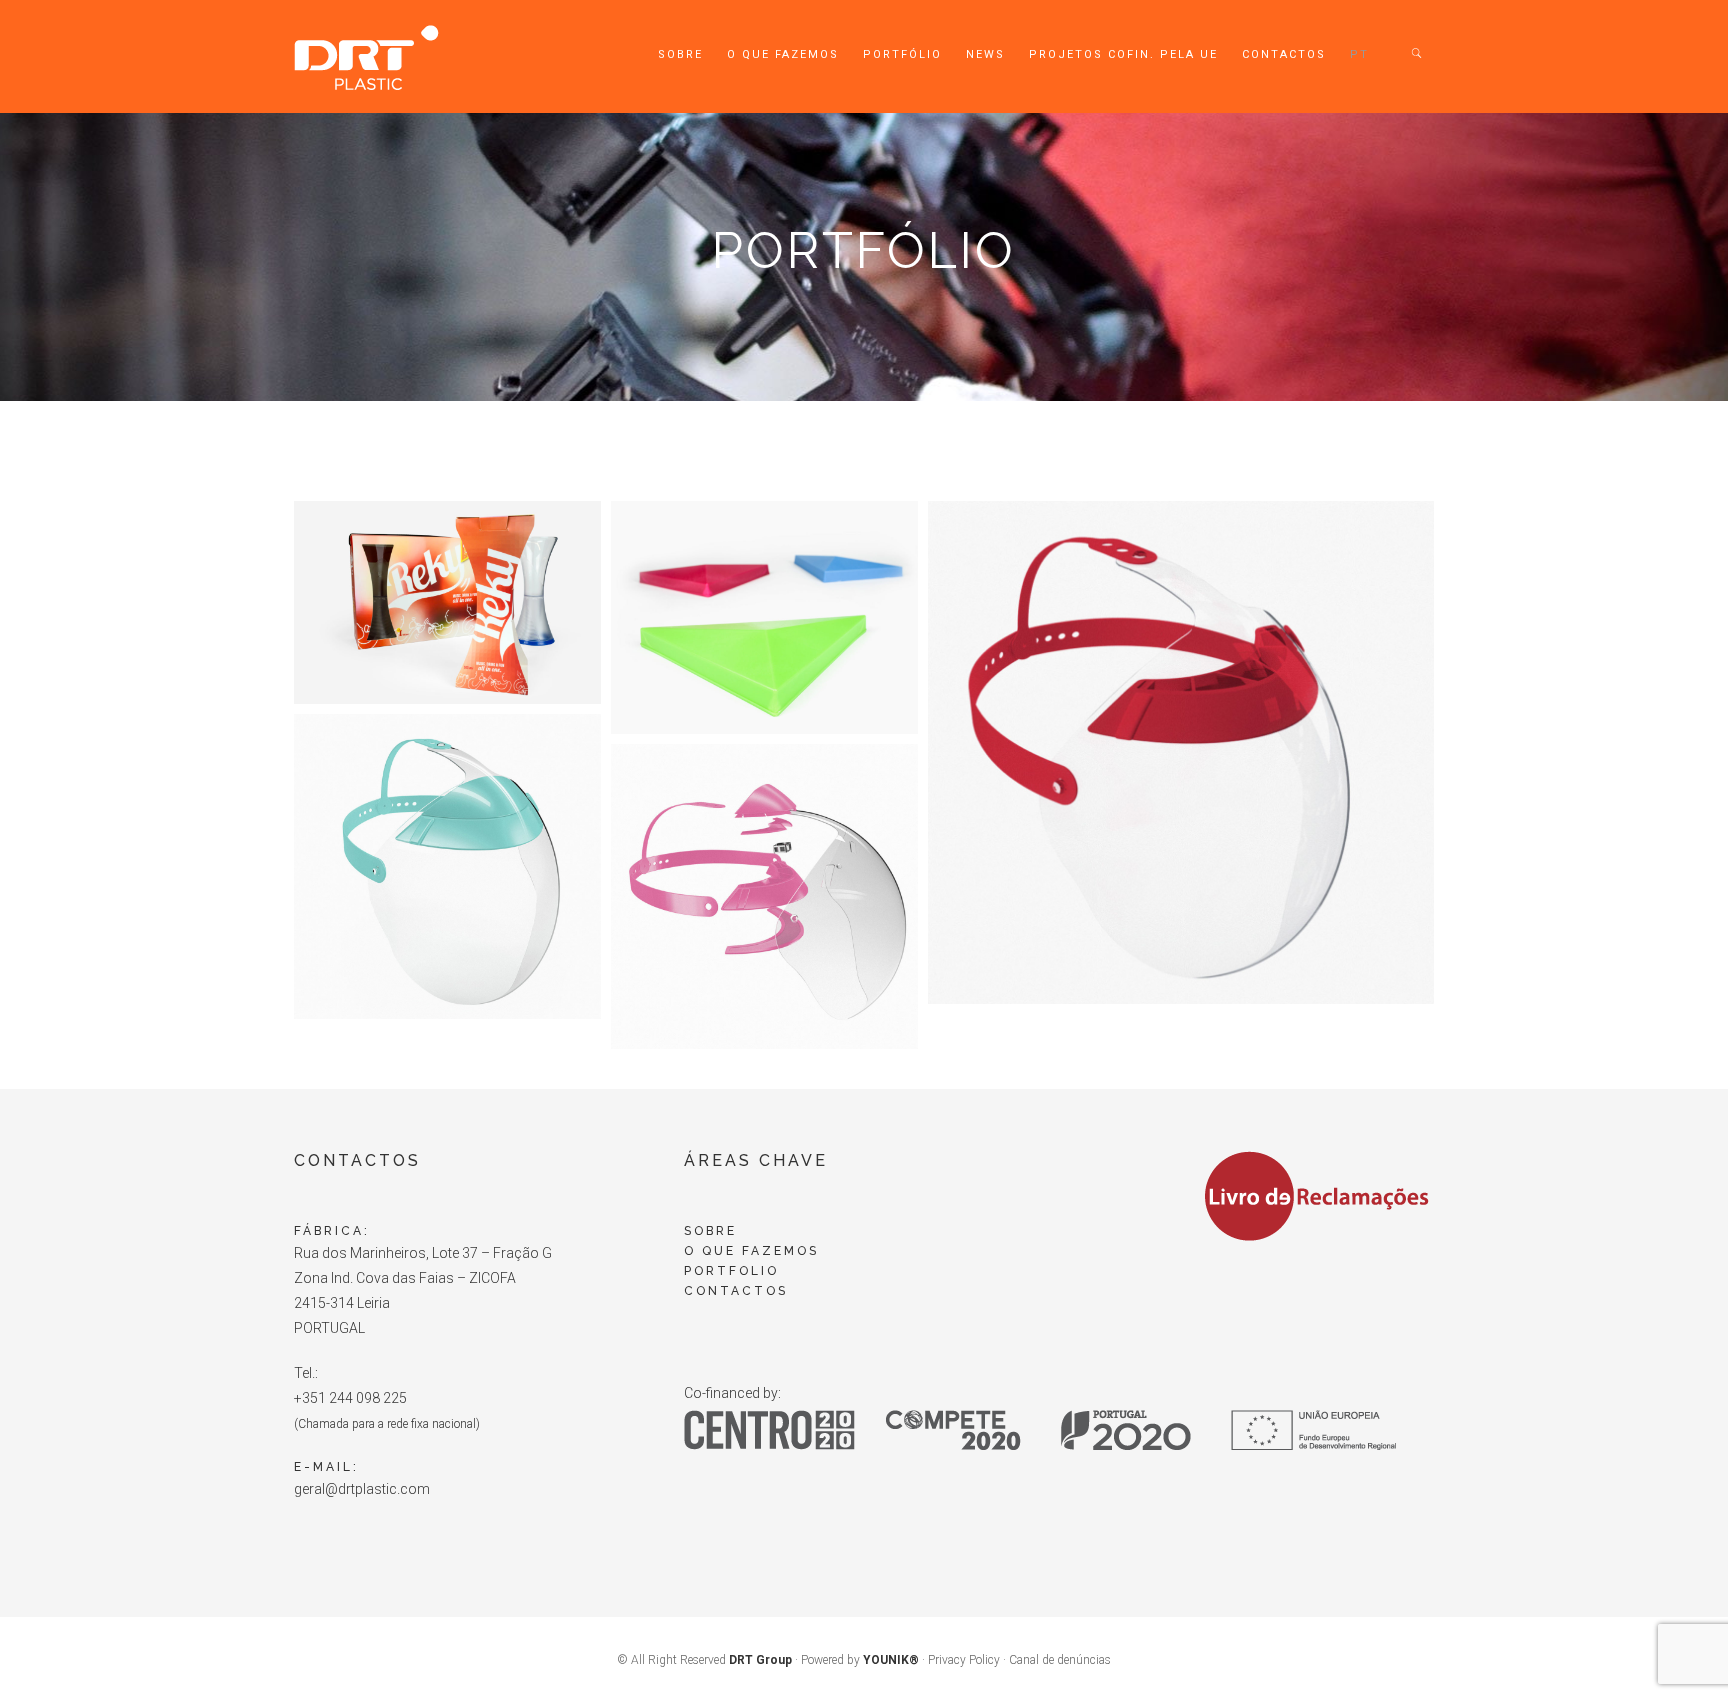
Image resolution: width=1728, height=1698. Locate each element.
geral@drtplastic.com (362, 1489)
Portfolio (731, 1271)
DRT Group (760, 1660)
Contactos (1284, 54)
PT (1359, 54)
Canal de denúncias (1060, 1660)
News (985, 54)
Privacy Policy (964, 1660)
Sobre (680, 54)
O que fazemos (783, 54)
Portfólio (902, 54)
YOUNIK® (891, 1660)
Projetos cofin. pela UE (1123, 54)
